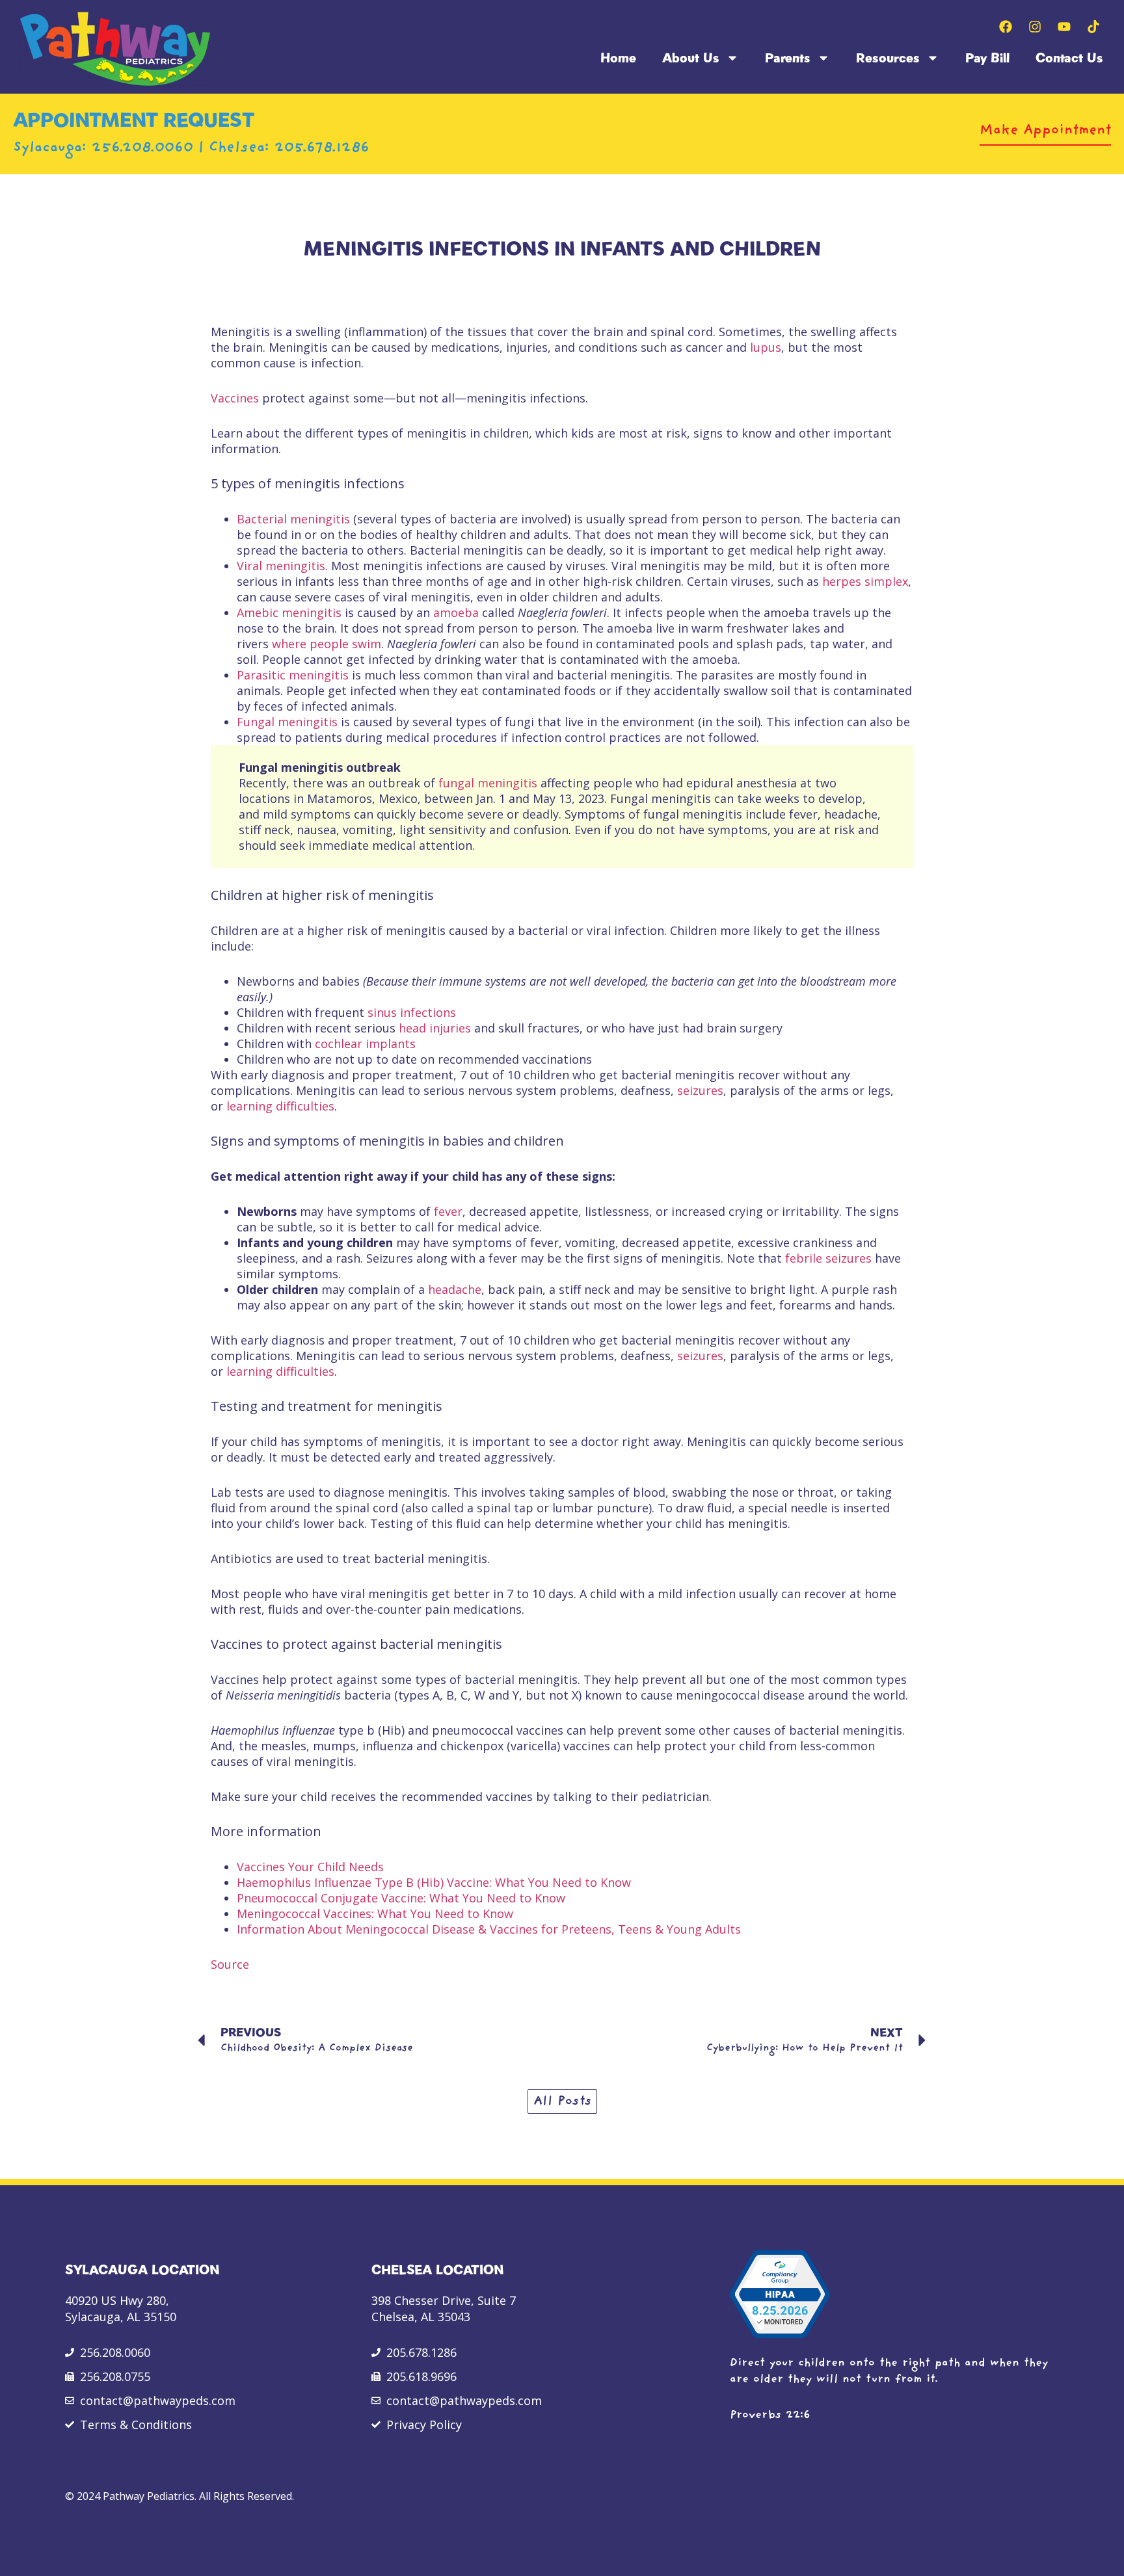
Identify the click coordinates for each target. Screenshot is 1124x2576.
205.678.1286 (322, 148)
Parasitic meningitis (293, 675)
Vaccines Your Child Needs (310, 1867)
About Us (691, 58)
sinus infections (412, 1012)
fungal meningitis (488, 783)
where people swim (327, 644)
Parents (788, 58)
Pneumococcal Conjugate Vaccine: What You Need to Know (401, 1898)
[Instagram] (1035, 27)
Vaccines (235, 398)
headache (455, 1289)
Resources (888, 58)
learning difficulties (280, 1106)
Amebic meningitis (289, 612)
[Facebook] (1006, 27)
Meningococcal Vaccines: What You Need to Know (375, 1913)
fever (448, 1211)
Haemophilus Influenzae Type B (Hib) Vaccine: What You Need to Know (434, 1882)
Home (618, 58)
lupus (766, 347)
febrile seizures (828, 1258)
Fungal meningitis (287, 722)
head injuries (435, 1028)
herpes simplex (865, 581)
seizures (700, 1090)
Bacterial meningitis (293, 519)
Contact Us (1069, 58)
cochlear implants (365, 1044)
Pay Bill (987, 58)
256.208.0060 (145, 148)
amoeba (456, 612)
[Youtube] (1064, 27)
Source (230, 1964)
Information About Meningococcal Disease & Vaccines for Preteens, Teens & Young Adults (489, 1929)
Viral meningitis (281, 566)
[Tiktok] (1093, 27)
